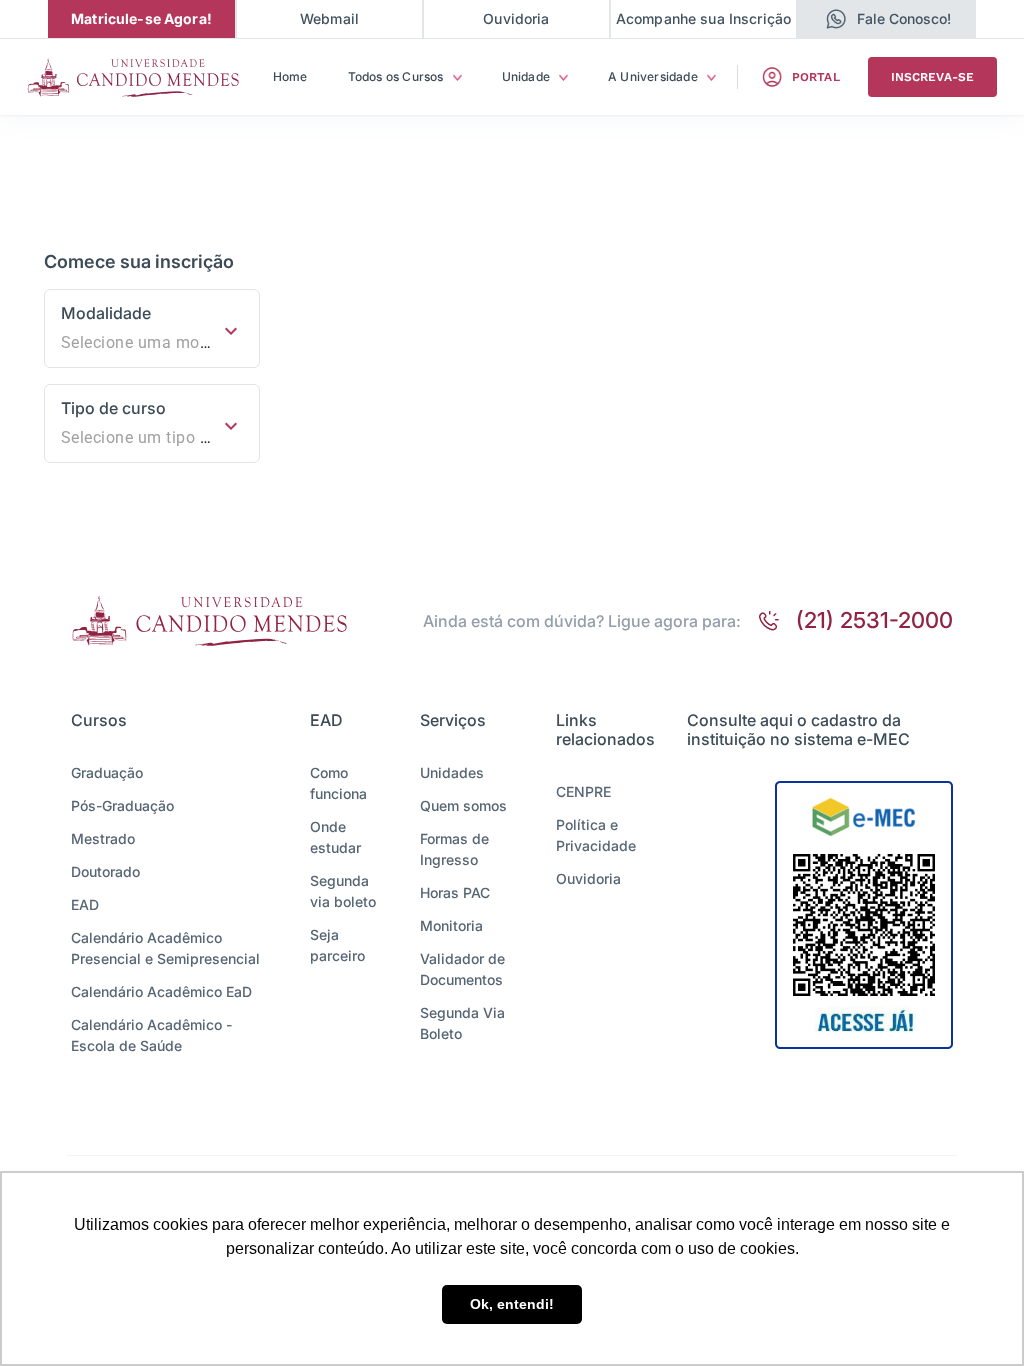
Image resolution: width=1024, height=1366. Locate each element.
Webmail (329, 18)
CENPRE (583, 791)
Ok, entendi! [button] (512, 1304)
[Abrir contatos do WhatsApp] (836, 19)
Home (290, 76)
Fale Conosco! (904, 18)
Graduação (107, 772)
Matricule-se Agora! (141, 18)
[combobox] (152, 343)
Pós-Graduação (122, 805)
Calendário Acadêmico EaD (161, 991)
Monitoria (451, 925)
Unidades (452, 772)
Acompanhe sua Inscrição (703, 18)
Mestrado (103, 838)
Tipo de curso (113, 408)
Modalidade (106, 313)
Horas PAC (455, 892)
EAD (85, 904)
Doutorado (105, 871)
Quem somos (463, 805)
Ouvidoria (516, 18)
